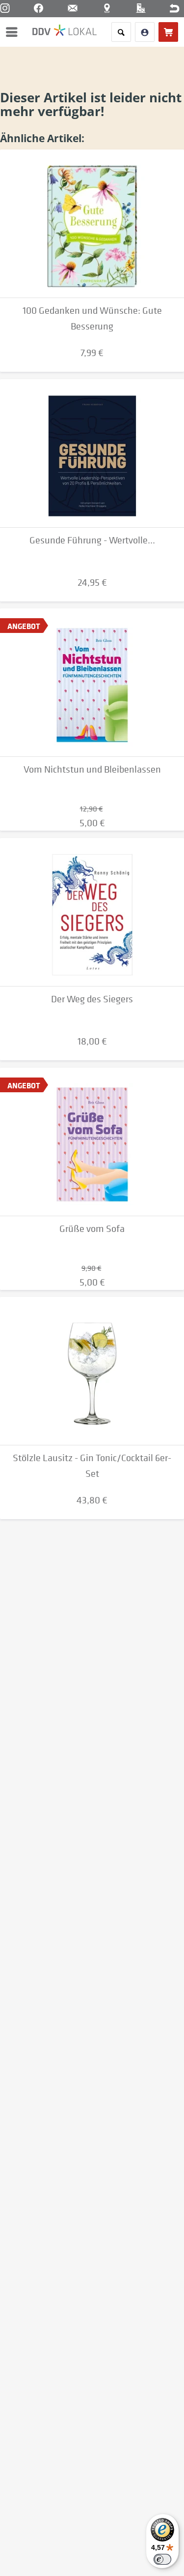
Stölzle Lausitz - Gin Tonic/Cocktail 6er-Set (92, 1466)
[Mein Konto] (145, 32)
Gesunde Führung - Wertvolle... (92, 540)
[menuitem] (14, 32)
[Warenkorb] (168, 32)
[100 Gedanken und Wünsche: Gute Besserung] (92, 224)
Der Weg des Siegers (92, 999)
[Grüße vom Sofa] (92, 1142)
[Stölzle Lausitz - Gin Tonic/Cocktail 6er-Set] (92, 1371)
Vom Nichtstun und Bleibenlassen (92, 769)
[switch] (162, 2559)
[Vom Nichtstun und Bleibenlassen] (92, 683)
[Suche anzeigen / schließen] (121, 32)
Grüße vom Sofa (92, 1229)
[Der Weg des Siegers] (92, 912)
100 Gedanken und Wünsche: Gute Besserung (92, 318)
